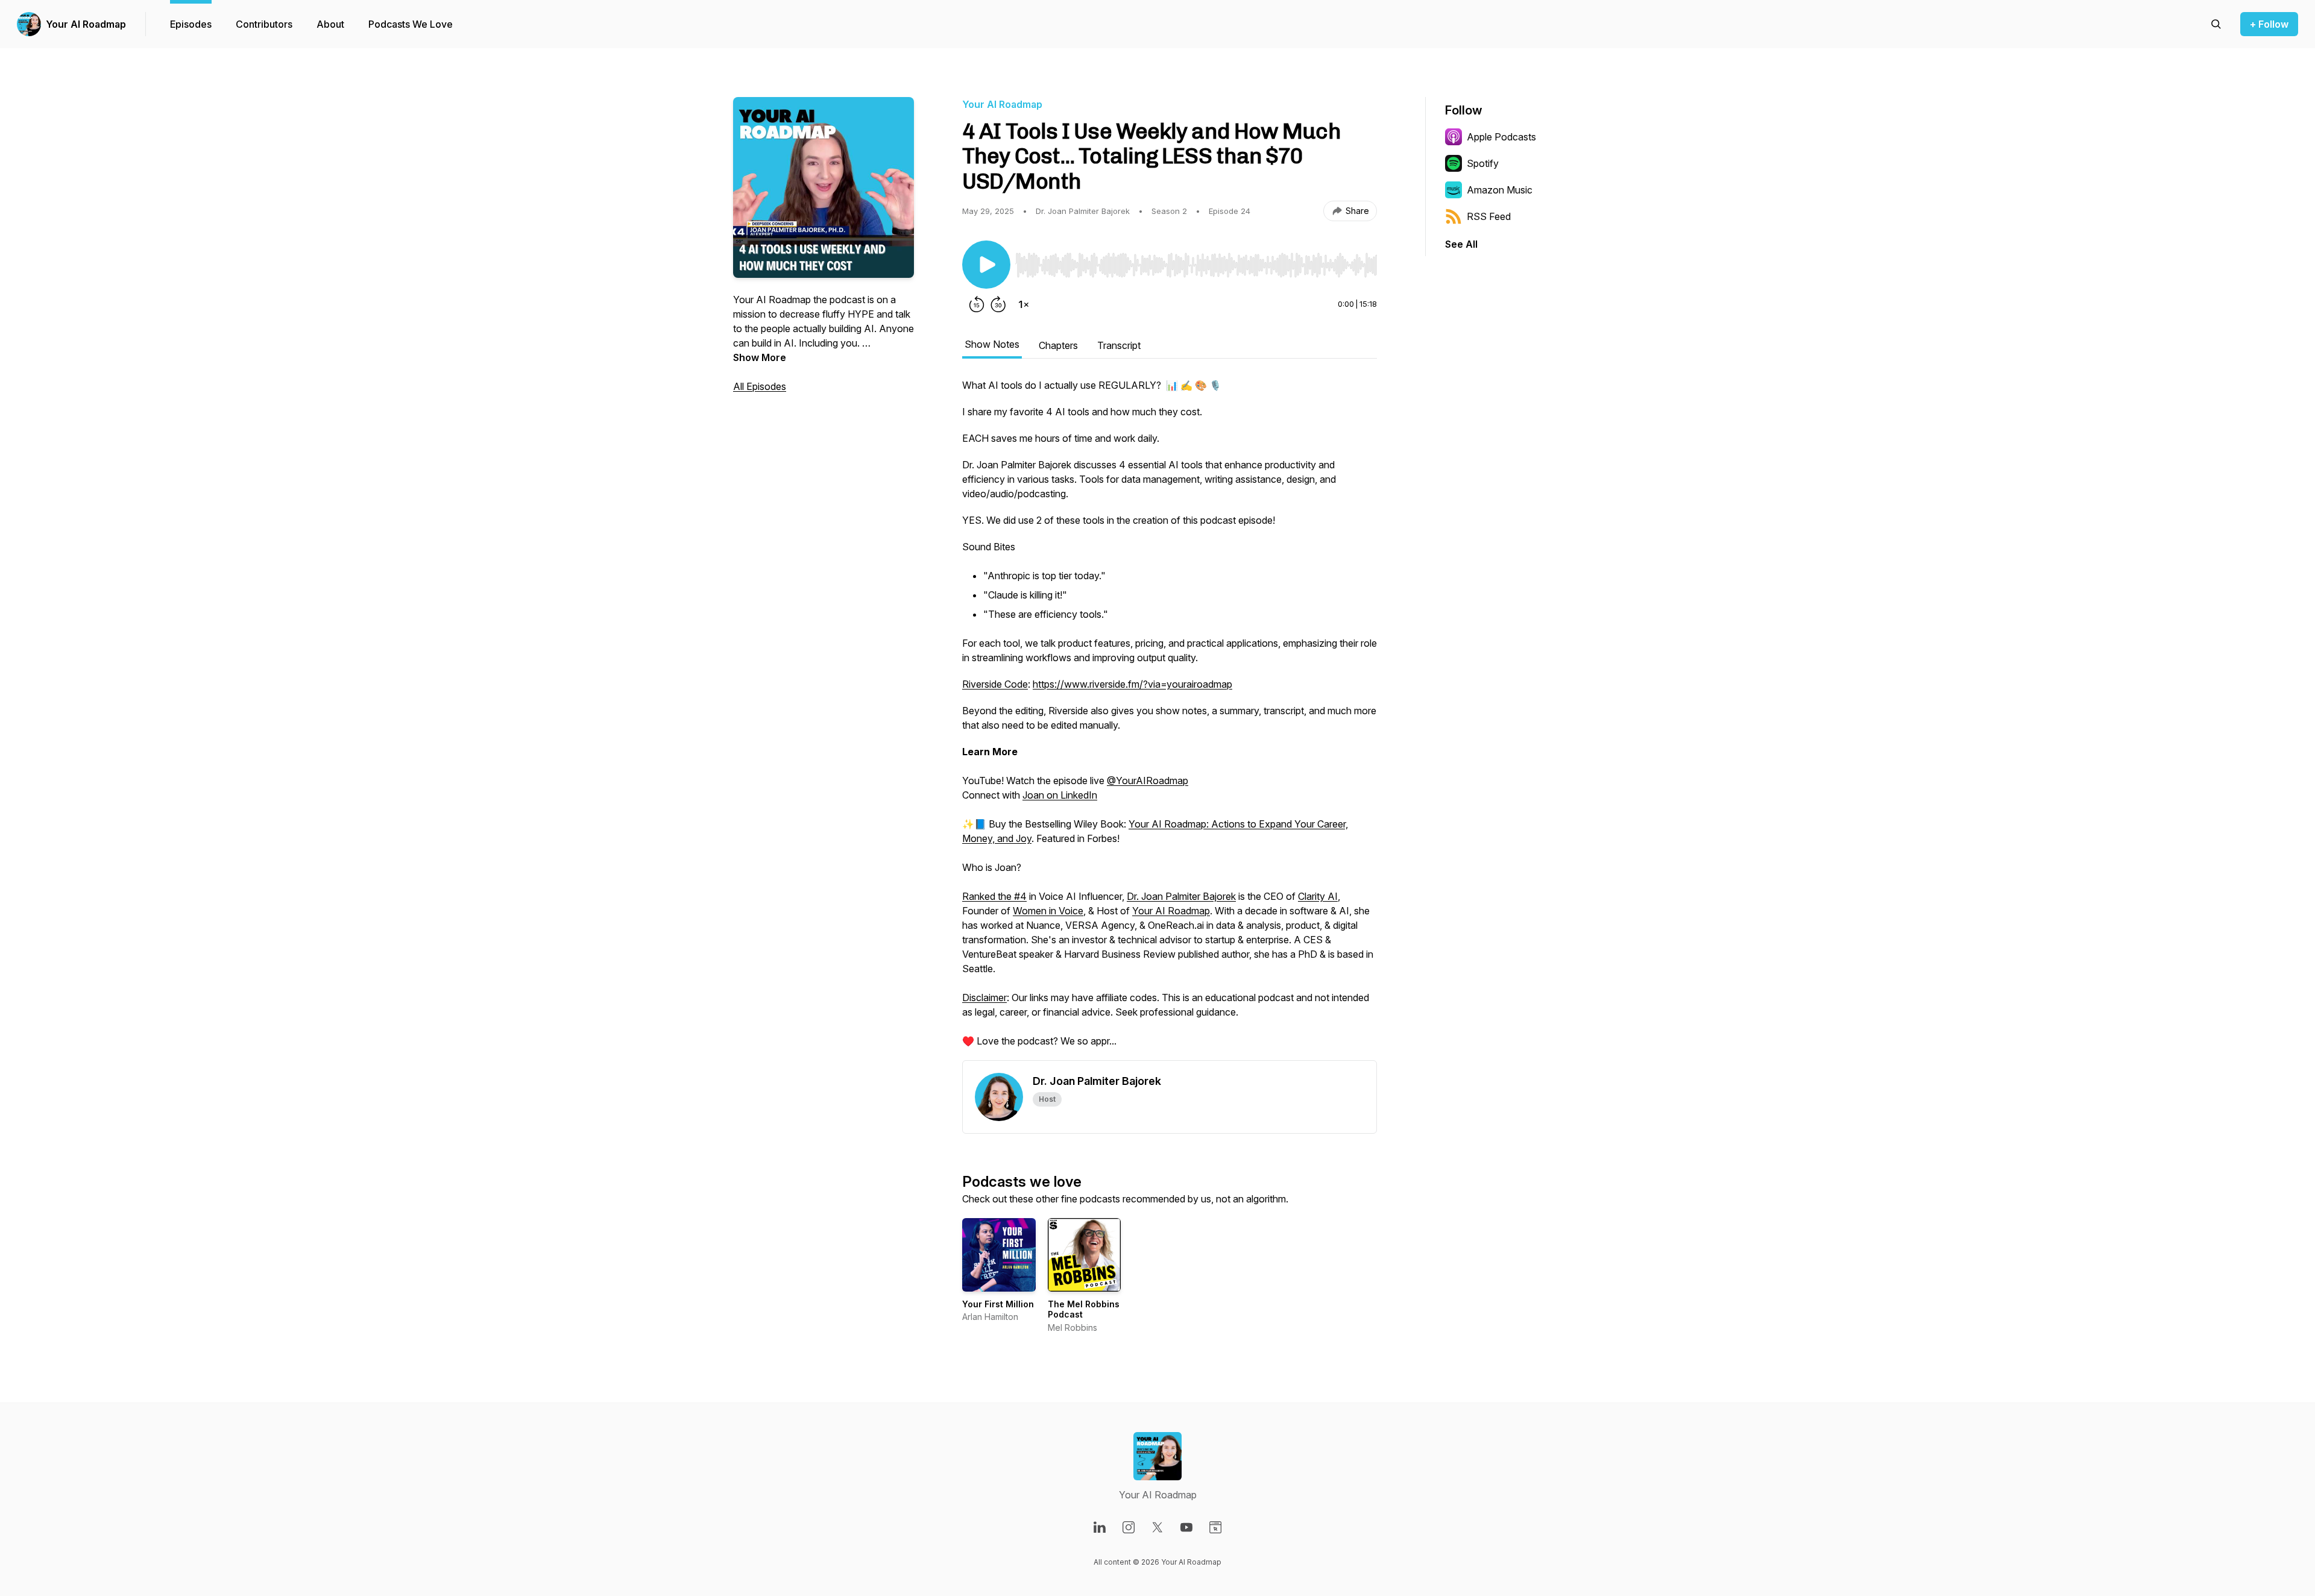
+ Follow (2269, 24)
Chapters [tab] (1058, 345)
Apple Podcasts (1501, 137)
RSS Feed (1489, 216)
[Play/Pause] (986, 265)
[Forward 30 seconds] (998, 304)
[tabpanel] (1170, 719)
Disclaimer (984, 997)
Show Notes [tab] (992, 344)
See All (1461, 244)
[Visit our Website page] (1215, 1527)
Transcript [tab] (1119, 345)
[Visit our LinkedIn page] (1100, 1527)
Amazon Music (1500, 190)
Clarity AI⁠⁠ (1318, 896)
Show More (760, 357)
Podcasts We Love (411, 24)
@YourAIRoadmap (1148, 781)
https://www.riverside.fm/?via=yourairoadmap (1132, 684)
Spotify (1483, 163)
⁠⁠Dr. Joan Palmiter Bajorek (1181, 896)
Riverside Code (995, 684)
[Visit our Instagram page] (1129, 1527)
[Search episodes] (2216, 24)
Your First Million (998, 1304)
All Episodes (760, 386)
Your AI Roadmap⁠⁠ (1171, 911)
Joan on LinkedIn (1060, 795)
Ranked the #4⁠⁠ (994, 896)
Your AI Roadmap (86, 24)
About (330, 24)
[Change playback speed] (1024, 304)
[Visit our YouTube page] (1186, 1527)
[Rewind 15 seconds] (977, 304)
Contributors (264, 24)
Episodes (191, 24)
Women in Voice (1048, 911)
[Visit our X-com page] (1157, 1527)
